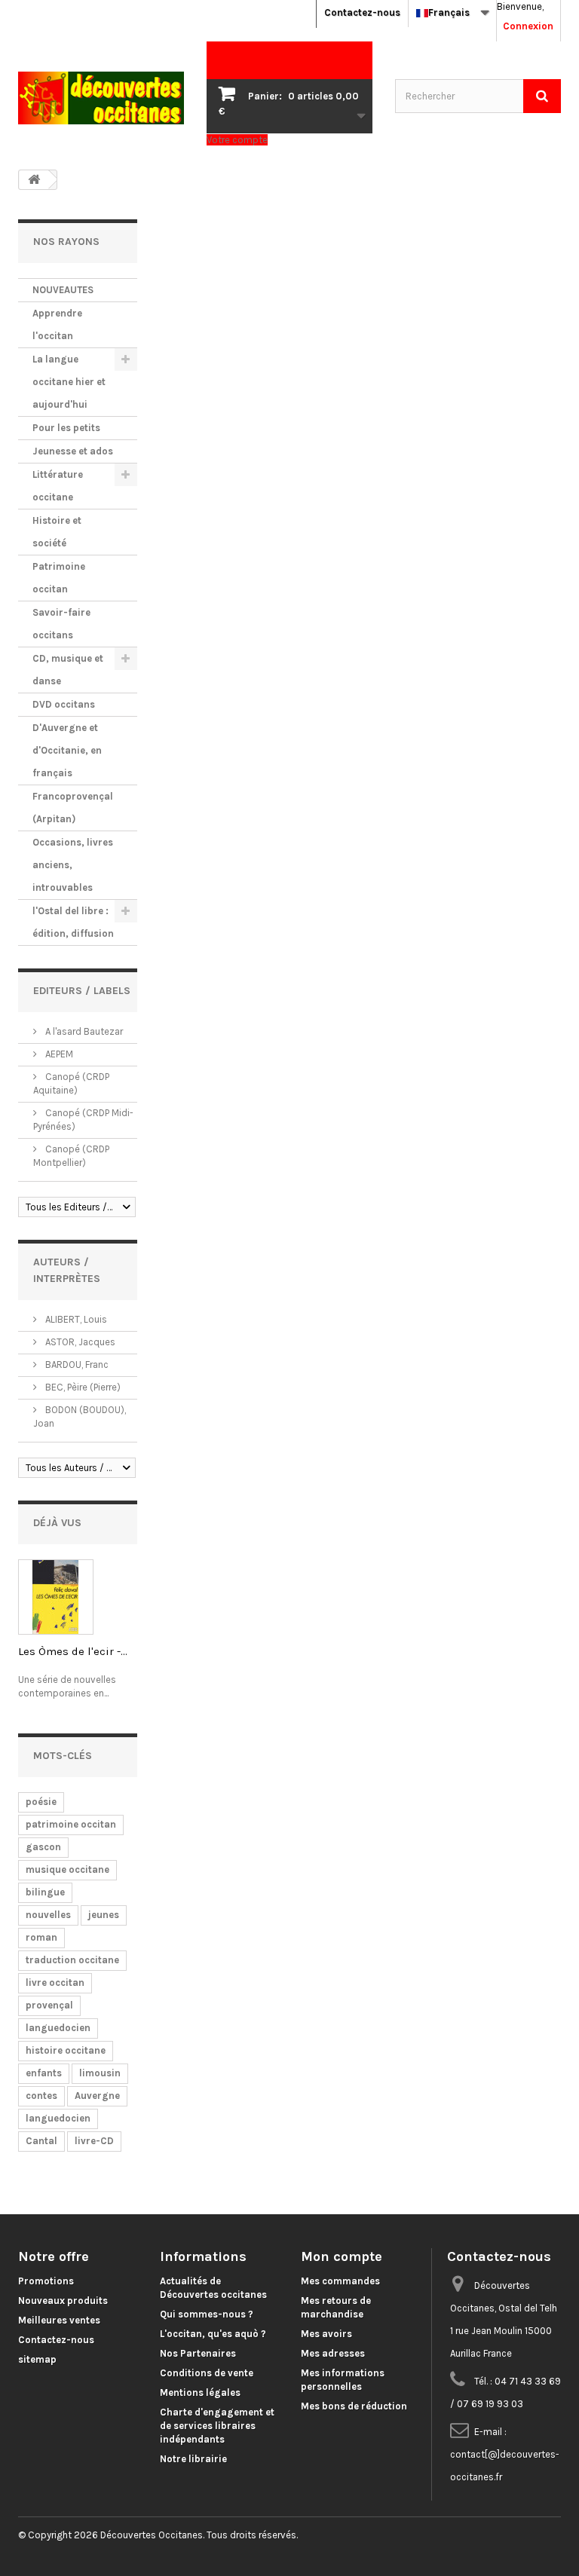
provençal (49, 2005)
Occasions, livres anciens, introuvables (73, 865)
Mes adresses (333, 2353)
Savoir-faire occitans (61, 624)
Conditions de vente (207, 2373)
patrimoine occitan (71, 1824)
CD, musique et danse (68, 670)
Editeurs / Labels (82, 991)
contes (41, 2096)
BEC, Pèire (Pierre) (82, 1387)
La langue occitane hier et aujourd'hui (69, 382)
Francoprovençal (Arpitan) (73, 808)
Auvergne (97, 2096)
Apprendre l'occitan (57, 324)
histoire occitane (66, 2050)
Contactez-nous (362, 12)
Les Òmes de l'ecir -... (73, 1651)
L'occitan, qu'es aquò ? (213, 2334)
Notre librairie (193, 2459)
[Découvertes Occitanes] (101, 98)
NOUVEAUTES (63, 290)
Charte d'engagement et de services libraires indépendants (217, 2426)
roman (41, 1937)
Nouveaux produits (63, 2301)
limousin (100, 2073)
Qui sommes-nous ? (207, 2314)
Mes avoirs (326, 2334)
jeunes (104, 1915)
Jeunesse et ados (73, 451)
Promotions (46, 2281)
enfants (44, 2073)
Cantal (41, 2141)
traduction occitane (72, 1960)
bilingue (45, 1892)
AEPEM (58, 1054)
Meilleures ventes (59, 2320)
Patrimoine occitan (59, 578)
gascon (43, 1847)
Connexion (528, 26)
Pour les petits (66, 428)
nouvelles (48, 1915)
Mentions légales (200, 2392)
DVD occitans (64, 704)
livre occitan (55, 1982)
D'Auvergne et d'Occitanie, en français (67, 750)
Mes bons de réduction (354, 2406)
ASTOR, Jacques (79, 1342)
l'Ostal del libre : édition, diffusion (73, 922)
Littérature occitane (58, 486)
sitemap (37, 2359)
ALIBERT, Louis (75, 1319)
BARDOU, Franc (76, 1364)
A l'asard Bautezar (83, 1031)
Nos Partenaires (198, 2353)
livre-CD (94, 2141)
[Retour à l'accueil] (34, 180)
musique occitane (67, 1869)
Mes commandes (340, 2281)
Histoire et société (57, 532)
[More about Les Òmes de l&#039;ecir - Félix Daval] (56, 1597)
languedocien (58, 2028)
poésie (41, 1802)
